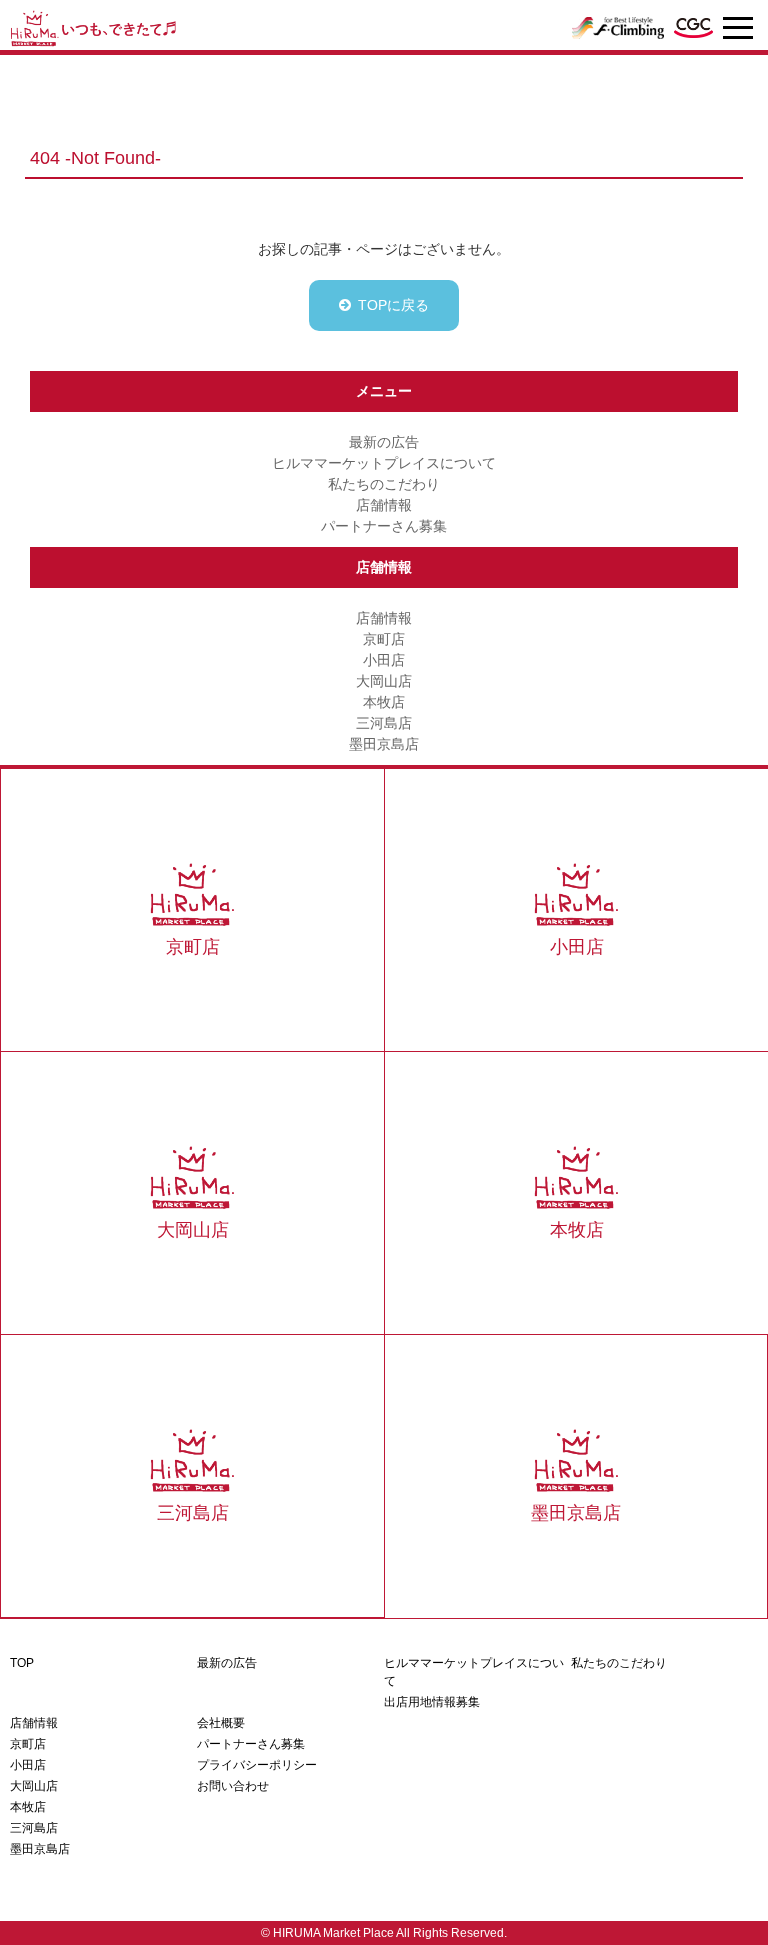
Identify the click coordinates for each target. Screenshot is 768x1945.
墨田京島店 (384, 744)
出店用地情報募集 (432, 1702)
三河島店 (384, 723)
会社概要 (221, 1723)
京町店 (384, 639)
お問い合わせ (233, 1786)
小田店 (384, 660)
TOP (22, 1663)
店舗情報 (384, 505)
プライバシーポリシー (257, 1765)
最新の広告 (384, 442)
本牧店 (384, 702)
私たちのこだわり (384, 484)
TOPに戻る (393, 305)
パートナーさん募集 (384, 526)
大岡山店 (384, 681)
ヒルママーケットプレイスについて (384, 463)
